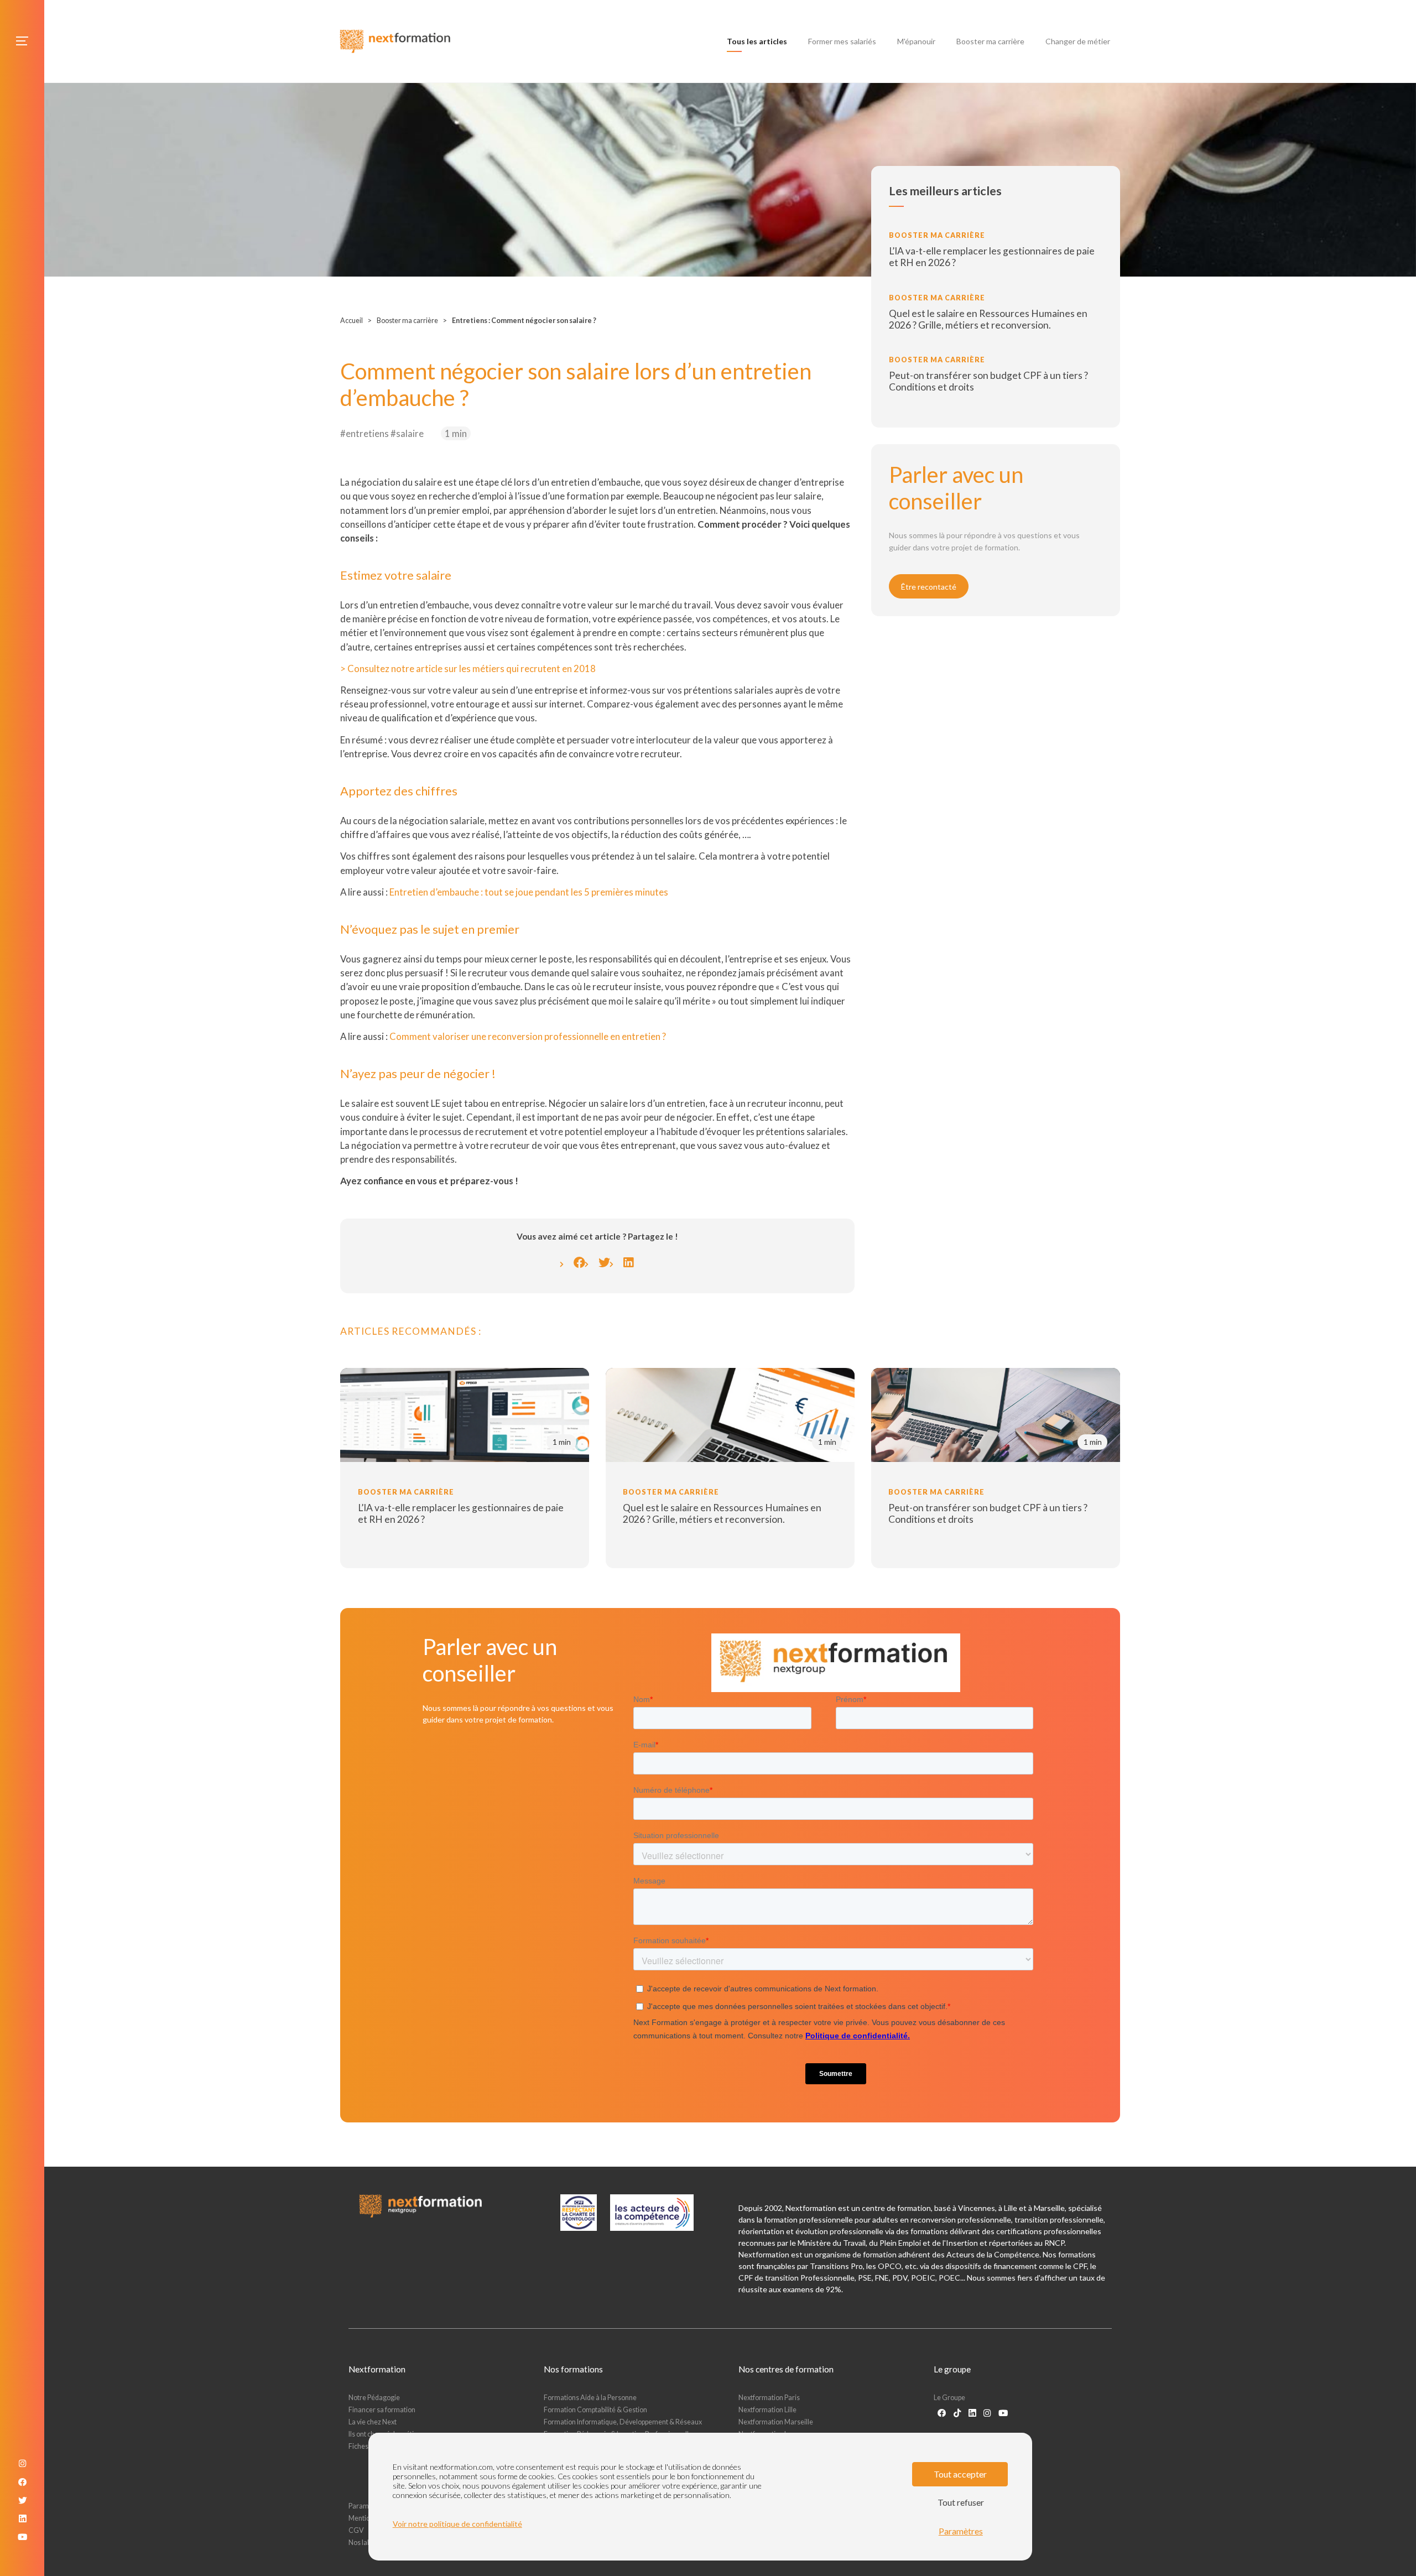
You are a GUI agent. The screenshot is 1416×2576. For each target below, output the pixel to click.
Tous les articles (759, 41)
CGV (356, 2530)
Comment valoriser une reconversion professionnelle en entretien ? (528, 1036)
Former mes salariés (842, 41)
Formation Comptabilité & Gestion (595, 2410)
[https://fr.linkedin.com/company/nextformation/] (972, 2413)
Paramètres (961, 2531)
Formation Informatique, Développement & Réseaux (623, 2422)
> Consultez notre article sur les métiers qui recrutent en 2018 (468, 668)
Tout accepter (960, 2474)
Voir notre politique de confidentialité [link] (457, 2524)
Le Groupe (949, 2398)
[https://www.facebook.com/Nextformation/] (942, 2413)
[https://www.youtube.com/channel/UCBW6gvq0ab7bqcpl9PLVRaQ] (1003, 2413)
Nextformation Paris (769, 2398)
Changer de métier (1078, 41)
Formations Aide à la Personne (590, 2398)
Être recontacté (929, 587)
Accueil (352, 321)
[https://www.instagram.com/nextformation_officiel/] (987, 2413)
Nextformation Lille (767, 2410)
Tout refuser (961, 2502)
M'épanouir (916, 41)
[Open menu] (22, 41)
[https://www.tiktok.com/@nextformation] (957, 2413)
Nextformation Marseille (776, 2422)
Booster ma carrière (990, 41)
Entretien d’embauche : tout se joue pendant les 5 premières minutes (529, 892)
